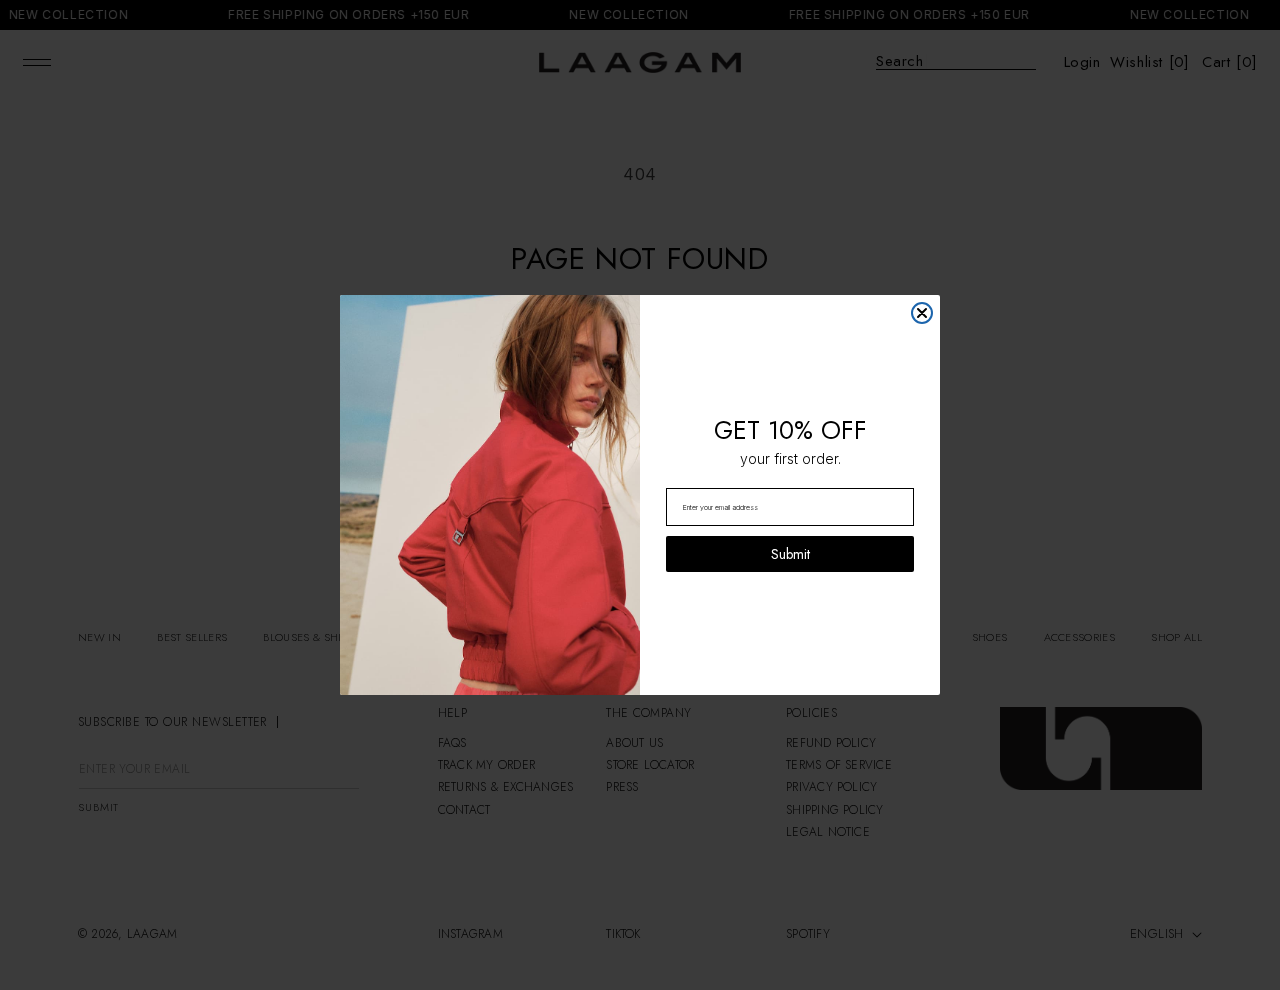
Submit (790, 554)
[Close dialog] (922, 313)
